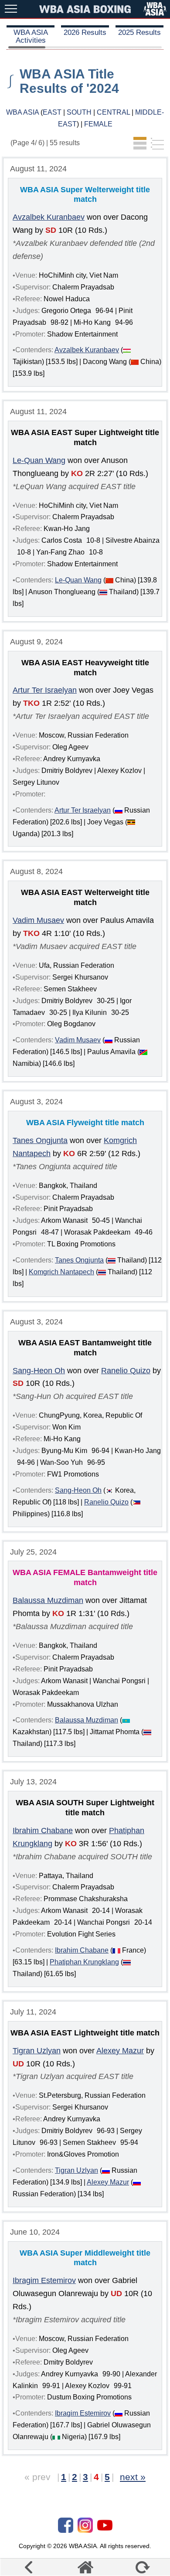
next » (133, 2477)
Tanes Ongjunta (40, 1140)
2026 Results (85, 32)
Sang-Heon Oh (39, 1371)
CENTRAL (113, 112)
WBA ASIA (22, 112)
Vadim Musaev (38, 920)
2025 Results (139, 32)
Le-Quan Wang (39, 460)
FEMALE (98, 124)
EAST (52, 112)
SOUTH (79, 112)
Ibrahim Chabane (43, 1831)
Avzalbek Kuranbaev (49, 217)
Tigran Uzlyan (37, 2051)
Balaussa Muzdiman (48, 1600)
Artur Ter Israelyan (45, 690)
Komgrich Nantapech (61, 1272)
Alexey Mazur (120, 2051)
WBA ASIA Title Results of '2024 (69, 81)
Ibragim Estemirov (44, 2280)
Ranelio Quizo (126, 1371)
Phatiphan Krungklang (84, 1962)
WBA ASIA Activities (31, 36)
